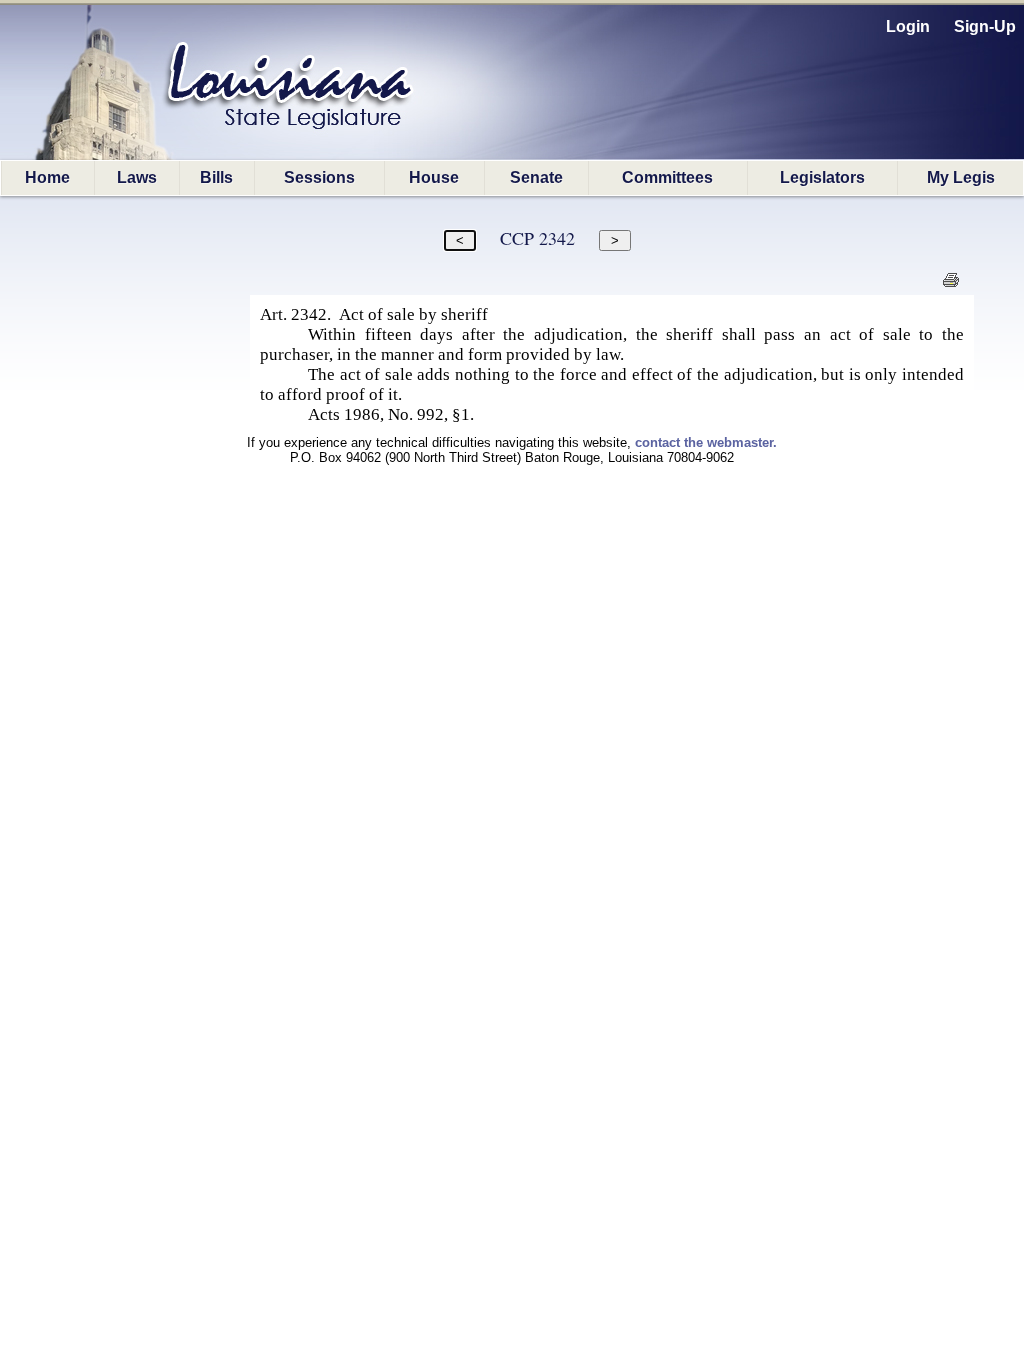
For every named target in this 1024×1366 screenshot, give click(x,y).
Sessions (319, 177)
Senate (536, 177)
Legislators (822, 177)
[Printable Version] (950, 285)
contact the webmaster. (706, 442)
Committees (667, 177)
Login (908, 26)
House (434, 177)
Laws (137, 177)
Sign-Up (985, 26)
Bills (216, 177)
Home (47, 177)
